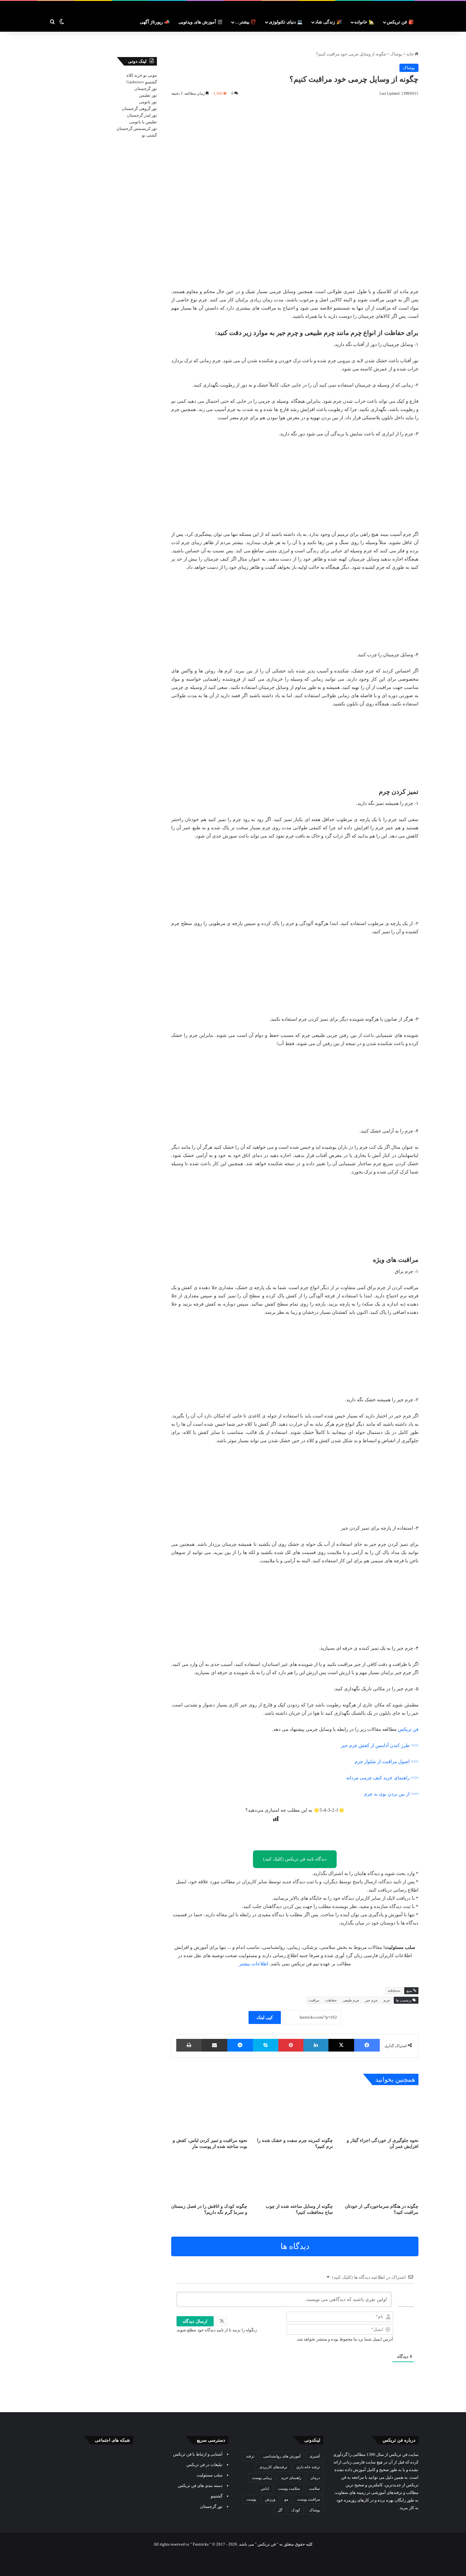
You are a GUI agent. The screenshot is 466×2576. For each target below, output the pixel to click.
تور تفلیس (148, 95)
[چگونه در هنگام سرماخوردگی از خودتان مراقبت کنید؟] (380, 2178)
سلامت (314, 2489)
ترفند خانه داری (308, 2467)
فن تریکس (408, 1729)
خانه (411, 54)
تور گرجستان (146, 89)
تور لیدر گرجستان (142, 115)
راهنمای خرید (291, 2478)
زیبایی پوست (262, 2478)
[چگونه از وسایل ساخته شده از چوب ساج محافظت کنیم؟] (295, 2178)
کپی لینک (265, 2017)
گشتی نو (149, 135)
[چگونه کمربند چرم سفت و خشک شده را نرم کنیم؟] (295, 2113)
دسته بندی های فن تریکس (200, 2486)
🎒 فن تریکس (400, 22)
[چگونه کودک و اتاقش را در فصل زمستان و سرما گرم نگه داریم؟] (209, 2178)
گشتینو (151, 82)
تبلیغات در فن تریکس (204, 2465)
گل (280, 2510)
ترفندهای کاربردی (273, 2467)
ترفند (250, 2456)
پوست (251, 2499)
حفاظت (331, 2000)
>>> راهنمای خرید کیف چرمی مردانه (382, 1778)
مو (286, 2499)
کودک (296, 2510)
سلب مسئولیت (210, 2475)
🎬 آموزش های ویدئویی (201, 22)
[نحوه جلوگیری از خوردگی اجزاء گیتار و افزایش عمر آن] (380, 2113)
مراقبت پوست (308, 2499)
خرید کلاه (134, 75)
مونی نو (150, 75)
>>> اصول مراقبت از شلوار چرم (387, 1762)
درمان (315, 2478)
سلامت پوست (289, 2489)
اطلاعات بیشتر (254, 1964)
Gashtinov (135, 82)
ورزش (270, 2499)
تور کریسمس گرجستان (137, 128)
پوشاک (396, 54)
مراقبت (314, 2000)
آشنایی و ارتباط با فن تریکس (198, 2454)
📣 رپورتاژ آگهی (155, 22)
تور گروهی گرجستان (139, 109)
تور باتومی (148, 102)
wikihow (394, 1991)
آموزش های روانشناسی (282, 2456)
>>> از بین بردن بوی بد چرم (391, 1794)
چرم (387, 2000)
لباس (265, 2489)
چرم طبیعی (351, 2000)
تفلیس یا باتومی (143, 122)
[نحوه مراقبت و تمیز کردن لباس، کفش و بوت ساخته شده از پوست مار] (209, 2113)
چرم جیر (371, 2000)
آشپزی (315, 2456)
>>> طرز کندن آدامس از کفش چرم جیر (380, 1745)
